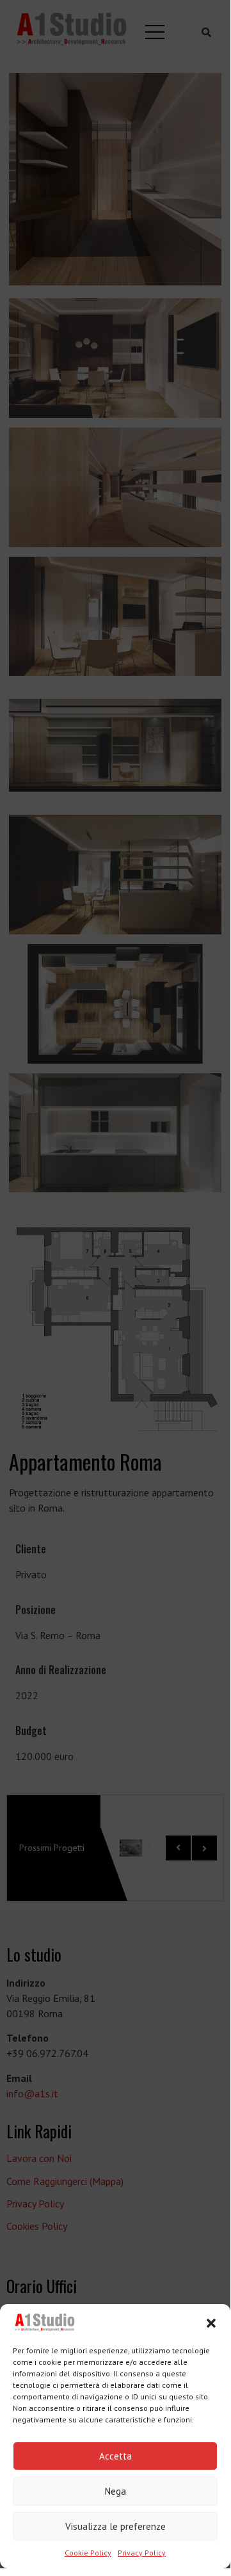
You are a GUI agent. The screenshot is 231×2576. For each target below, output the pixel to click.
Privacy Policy (142, 2553)
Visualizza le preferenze (115, 2526)
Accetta (115, 2456)
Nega (115, 2491)
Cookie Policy (88, 2553)
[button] (211, 2323)
